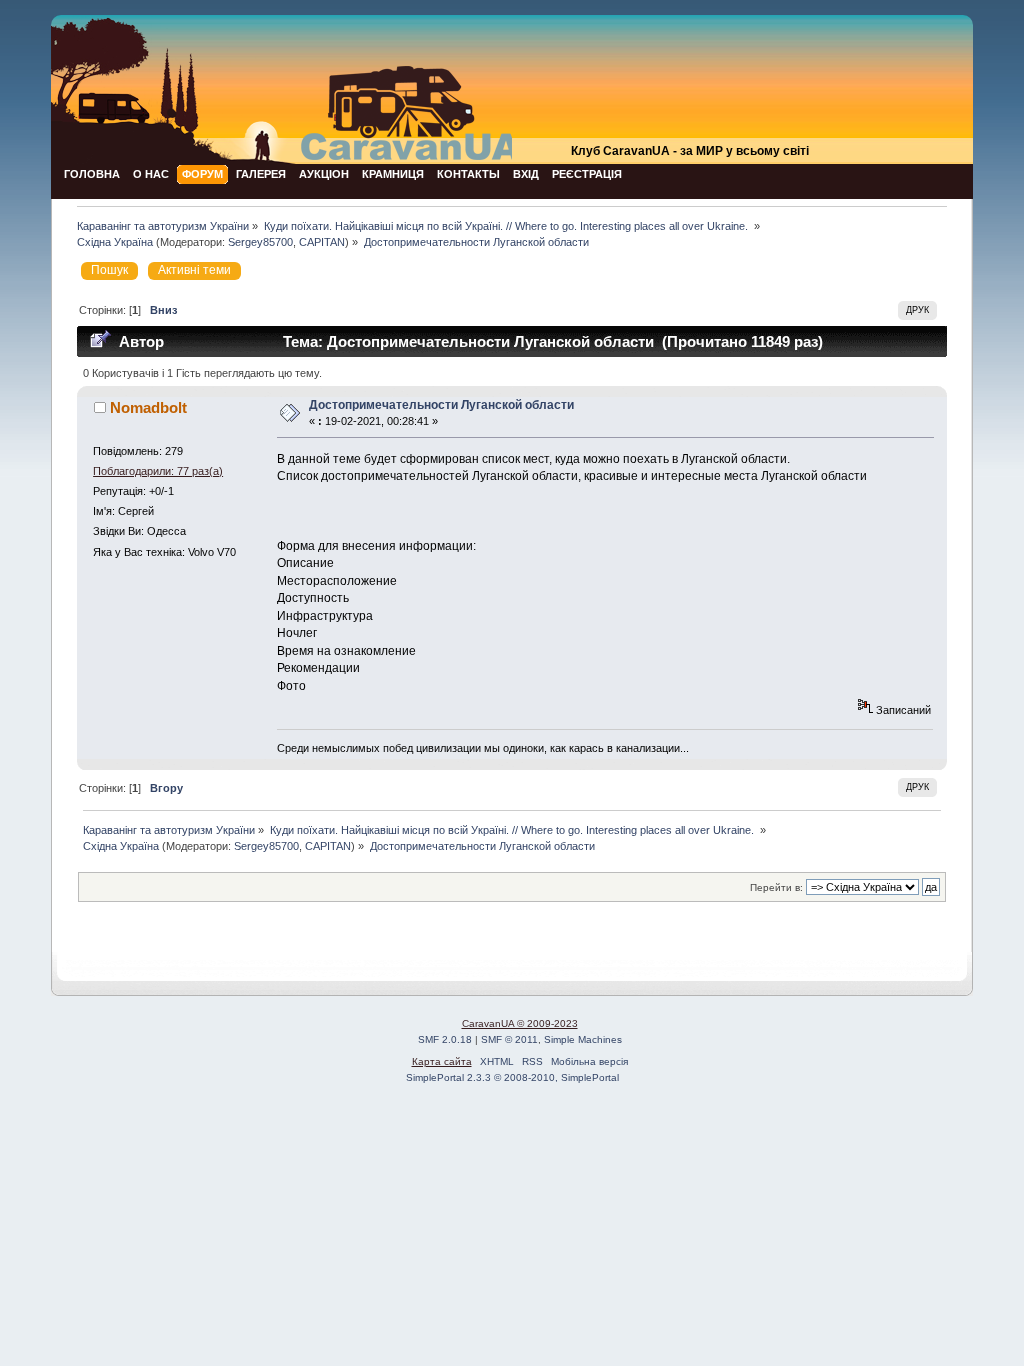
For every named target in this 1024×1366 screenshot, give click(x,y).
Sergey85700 (260, 242)
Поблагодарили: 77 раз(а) (158, 471)
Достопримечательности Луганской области (441, 405)
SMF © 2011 (509, 1039)
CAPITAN (322, 242)
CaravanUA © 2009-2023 (520, 1023)
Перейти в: (776, 887)
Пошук (109, 270)
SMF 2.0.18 (445, 1039)
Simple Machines (583, 1039)
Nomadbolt (148, 407)
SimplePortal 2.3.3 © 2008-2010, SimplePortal (512, 1077)
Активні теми (194, 270)
